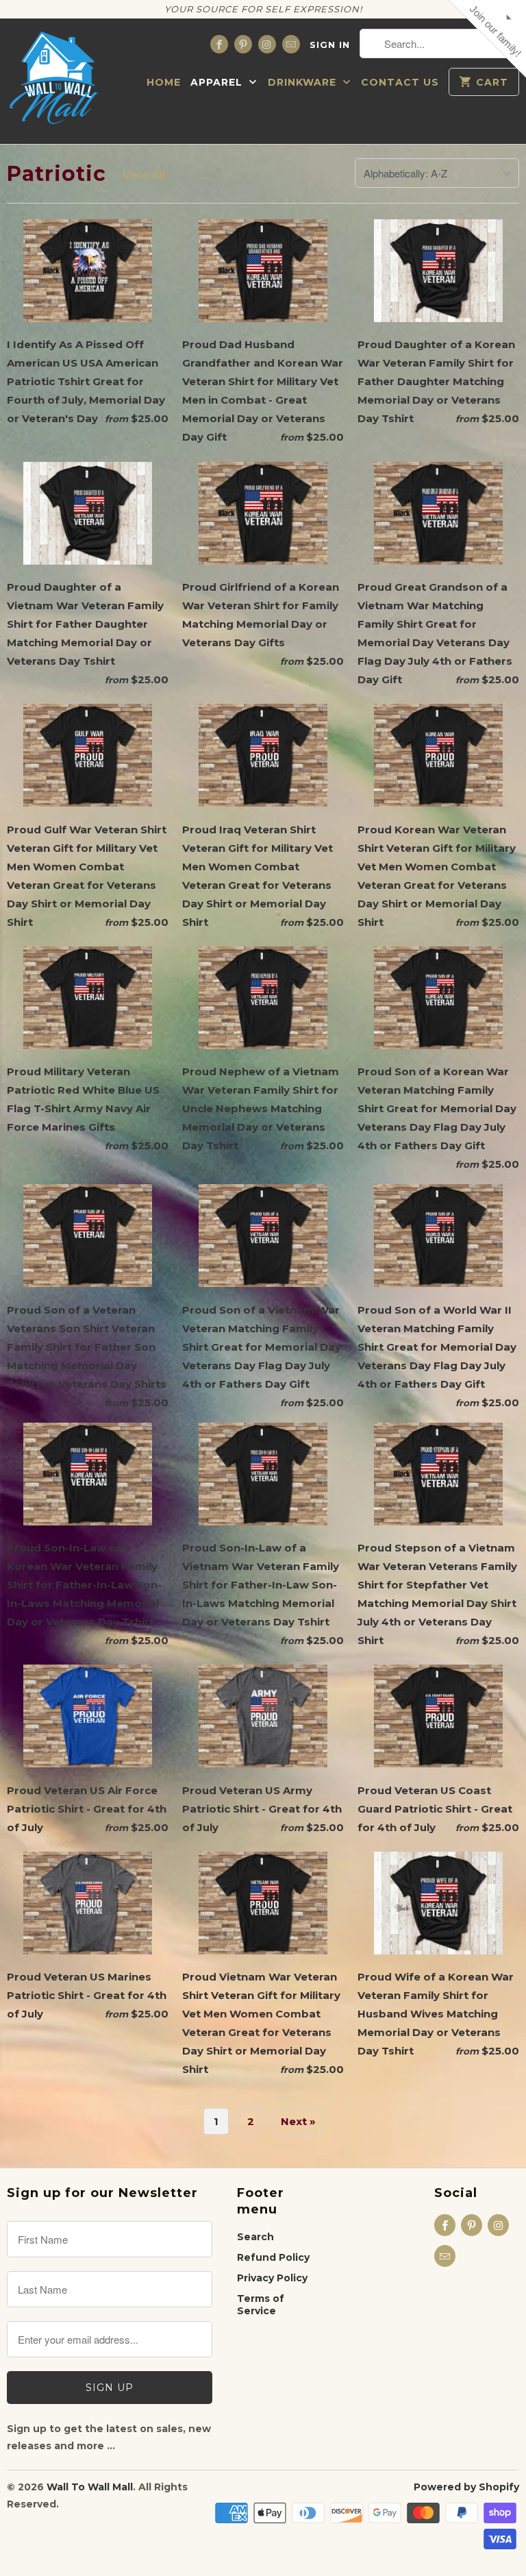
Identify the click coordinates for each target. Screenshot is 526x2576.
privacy (263, 407)
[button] (418, 99)
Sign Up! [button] (270, 306)
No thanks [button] (263, 332)
